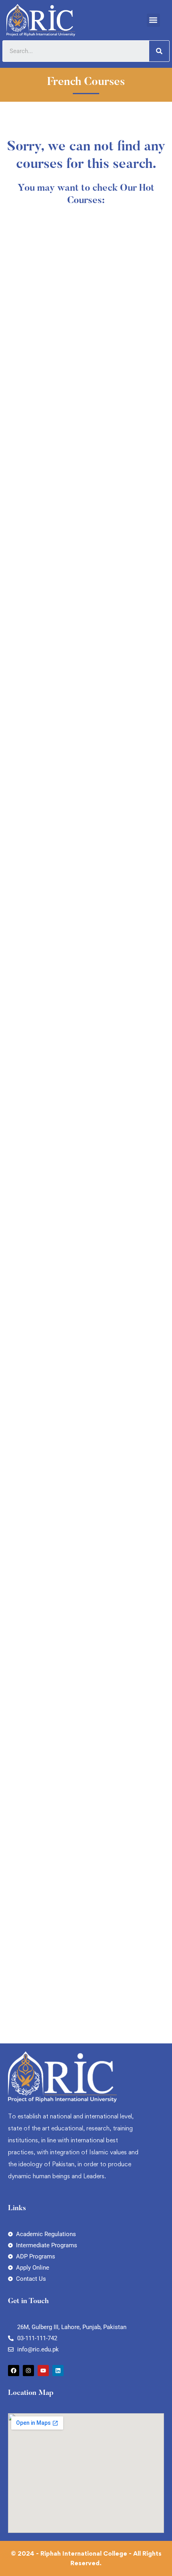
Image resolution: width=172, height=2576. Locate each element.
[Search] (159, 51)
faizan (23, 386)
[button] (153, 20)
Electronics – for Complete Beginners (72, 1110)
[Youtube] (43, 2371)
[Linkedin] (58, 2371)
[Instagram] (28, 2371)
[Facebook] (14, 2371)
